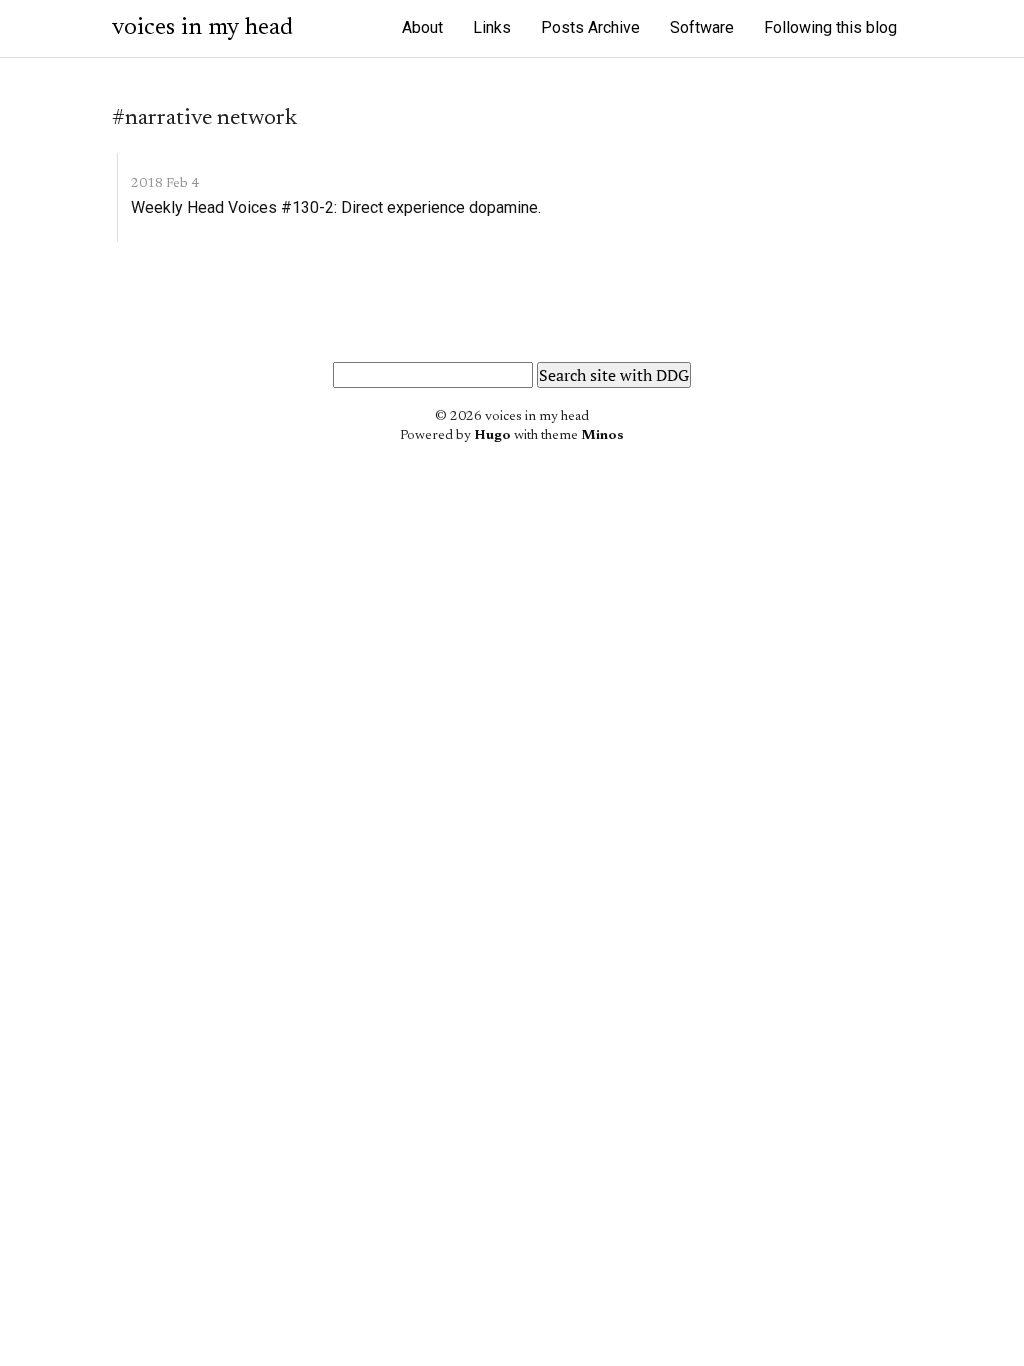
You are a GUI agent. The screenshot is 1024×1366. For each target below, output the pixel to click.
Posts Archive (590, 27)
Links (492, 27)
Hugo (492, 436)
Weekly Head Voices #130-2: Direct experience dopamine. (336, 207)
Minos (602, 436)
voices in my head (202, 28)
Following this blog (830, 27)
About (422, 27)
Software (702, 27)
